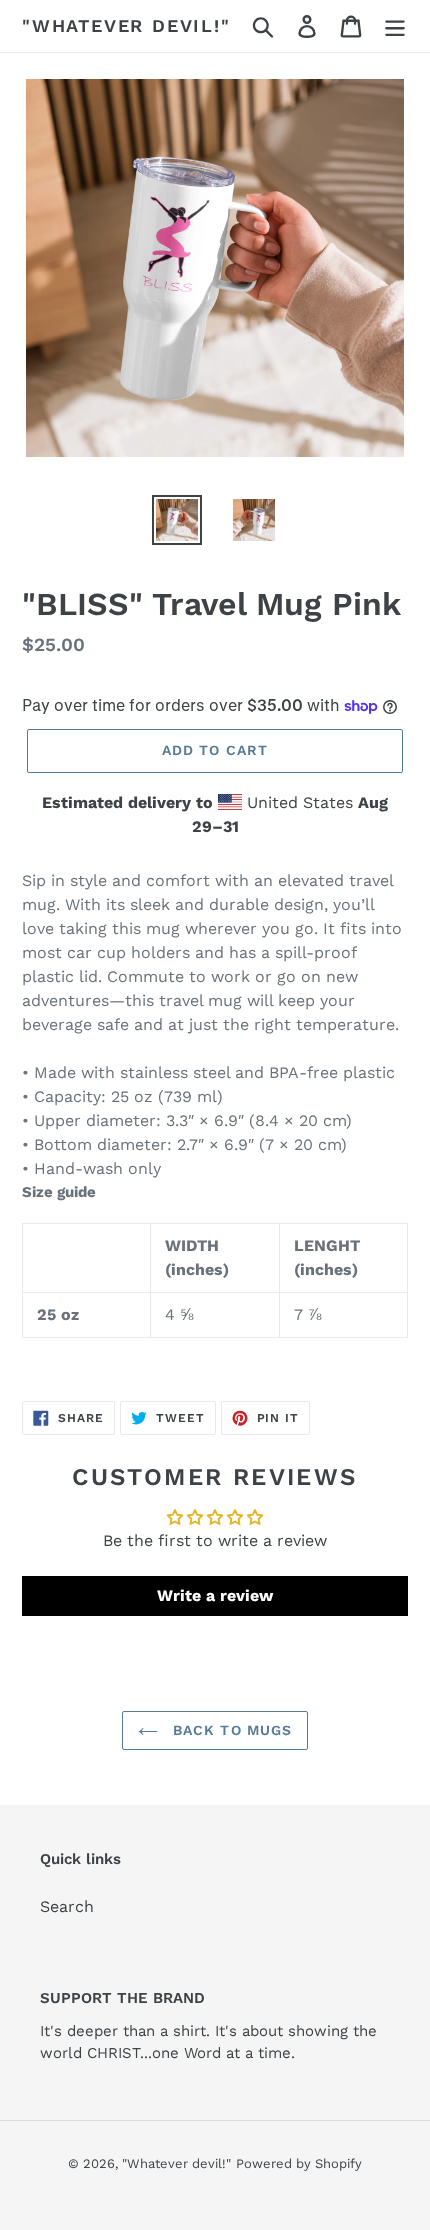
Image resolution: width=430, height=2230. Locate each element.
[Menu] (395, 26)
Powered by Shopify (299, 2163)
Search (67, 1906)
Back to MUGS (230, 1730)
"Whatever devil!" (126, 25)
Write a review (215, 1595)
